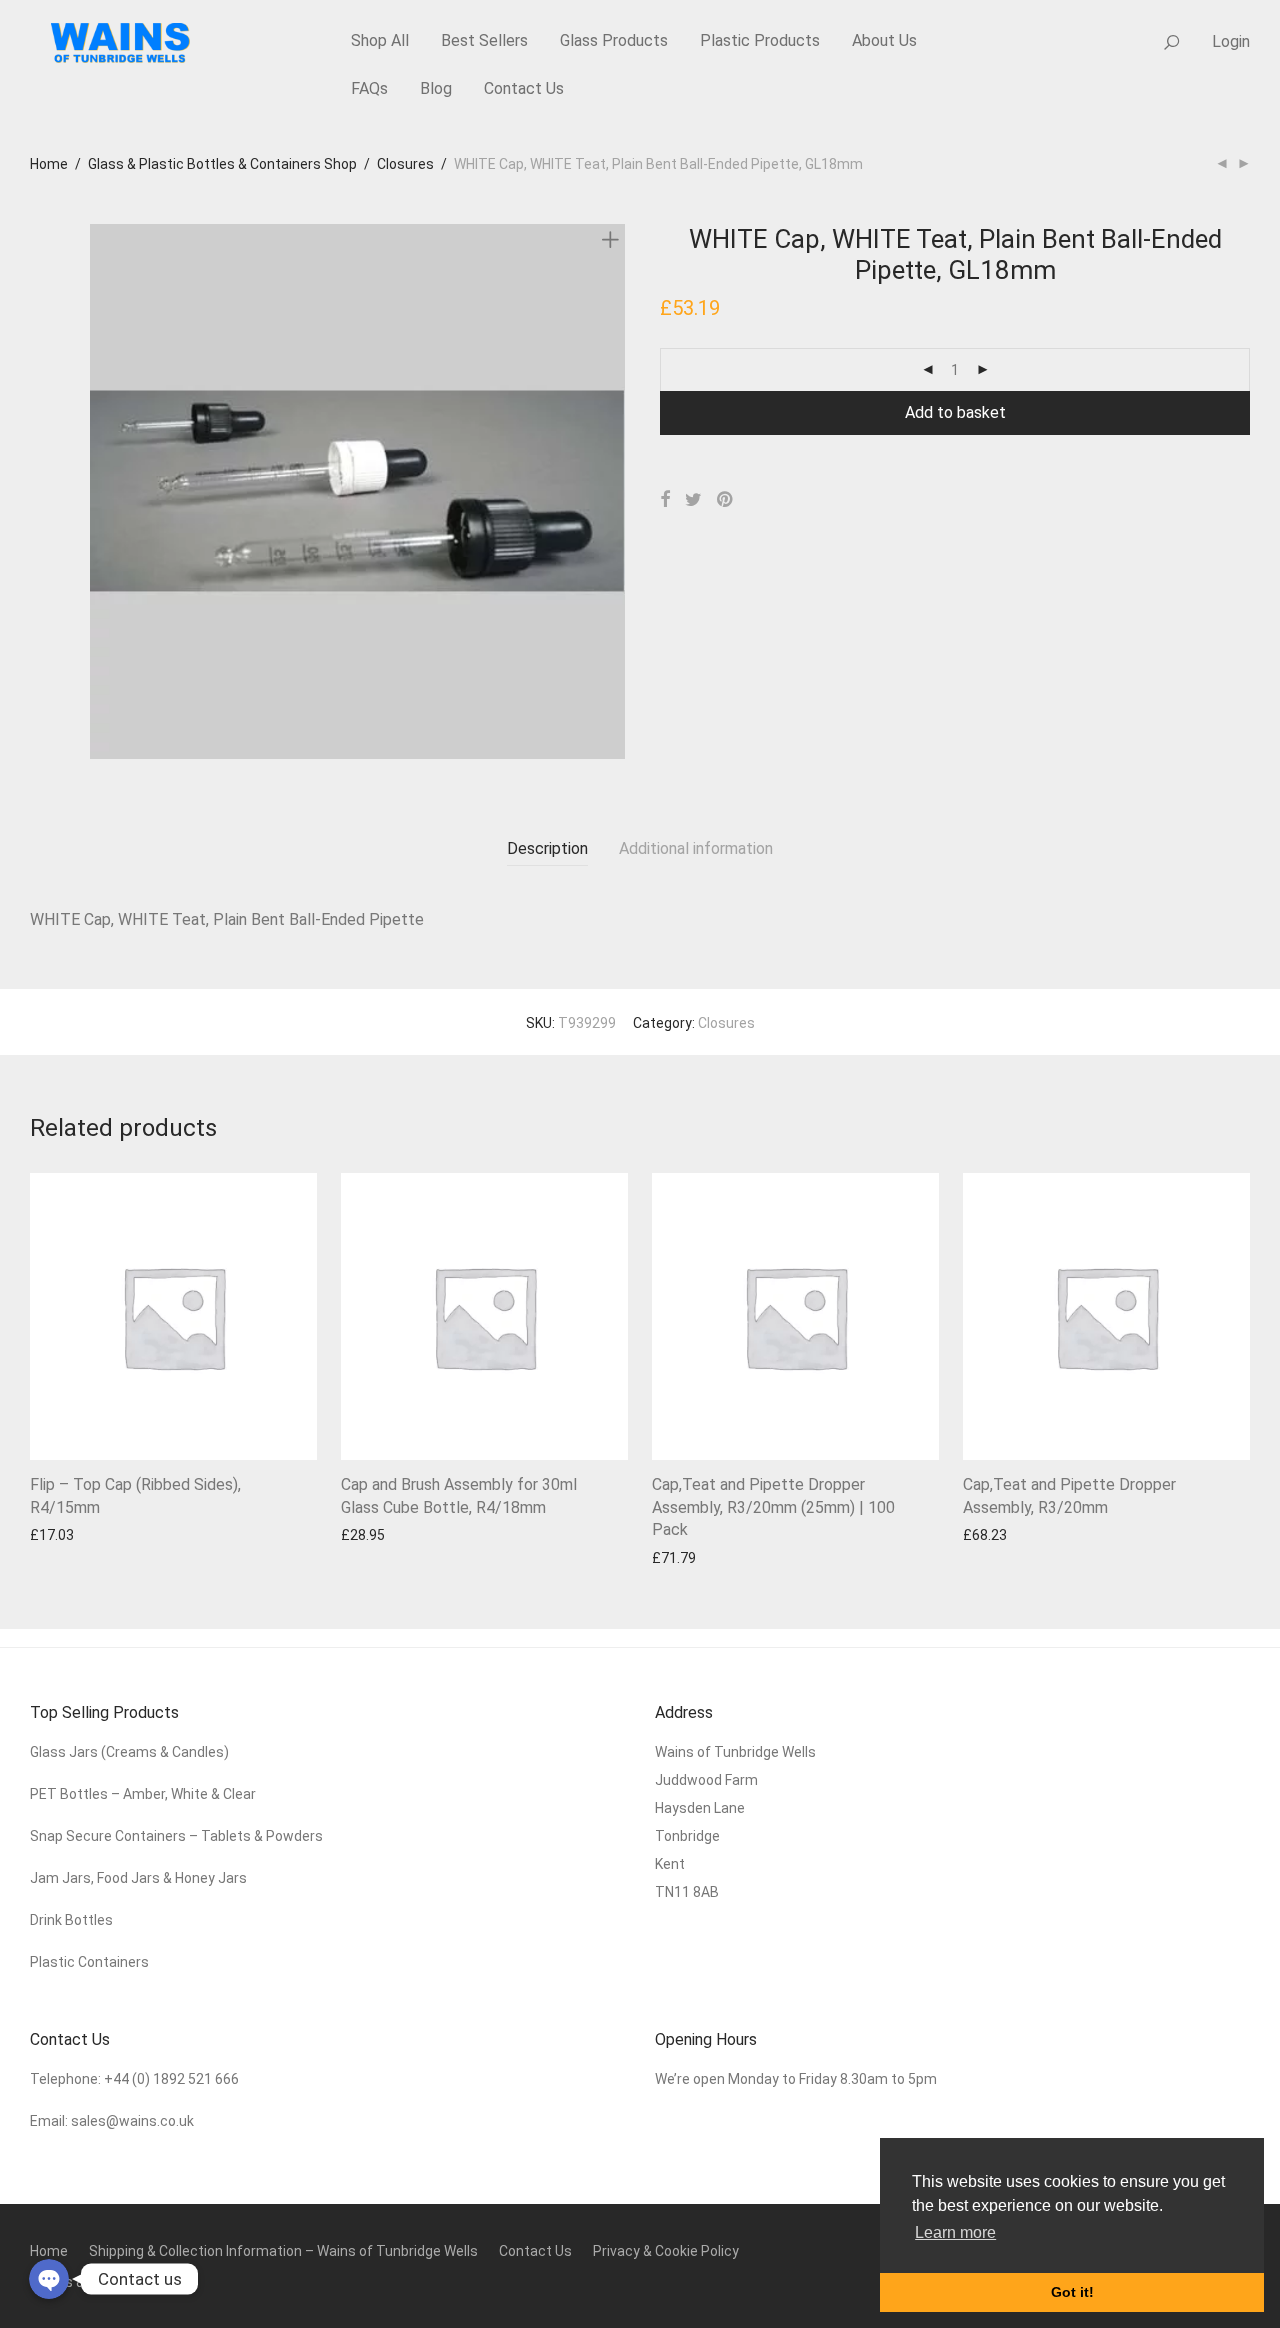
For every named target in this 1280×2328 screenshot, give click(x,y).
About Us (884, 40)
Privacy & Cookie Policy (666, 2251)
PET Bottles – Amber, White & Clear (144, 1794)
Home (49, 164)
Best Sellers (484, 40)
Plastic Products (760, 40)
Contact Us (524, 88)
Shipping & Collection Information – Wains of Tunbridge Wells (283, 2251)
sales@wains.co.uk (132, 2121)
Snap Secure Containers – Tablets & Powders (176, 1836)
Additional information (696, 848)
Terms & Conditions (93, 2282)
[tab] (547, 849)
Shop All (380, 40)
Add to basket (955, 412)
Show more (56, 1535)
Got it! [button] (1072, 2292)
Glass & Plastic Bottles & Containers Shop (222, 164)
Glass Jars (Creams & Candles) (129, 1752)
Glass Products (614, 40)
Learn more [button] (955, 2232)
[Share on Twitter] (693, 500)
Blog (436, 88)
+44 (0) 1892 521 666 (171, 2079)
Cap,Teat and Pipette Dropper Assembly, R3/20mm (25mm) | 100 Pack (773, 1507)
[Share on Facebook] (665, 500)
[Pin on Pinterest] (726, 500)
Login (1231, 41)
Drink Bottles (71, 1920)
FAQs (369, 88)
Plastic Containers (89, 1962)
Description (547, 848)
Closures (405, 164)
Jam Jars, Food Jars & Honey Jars (138, 1878)
